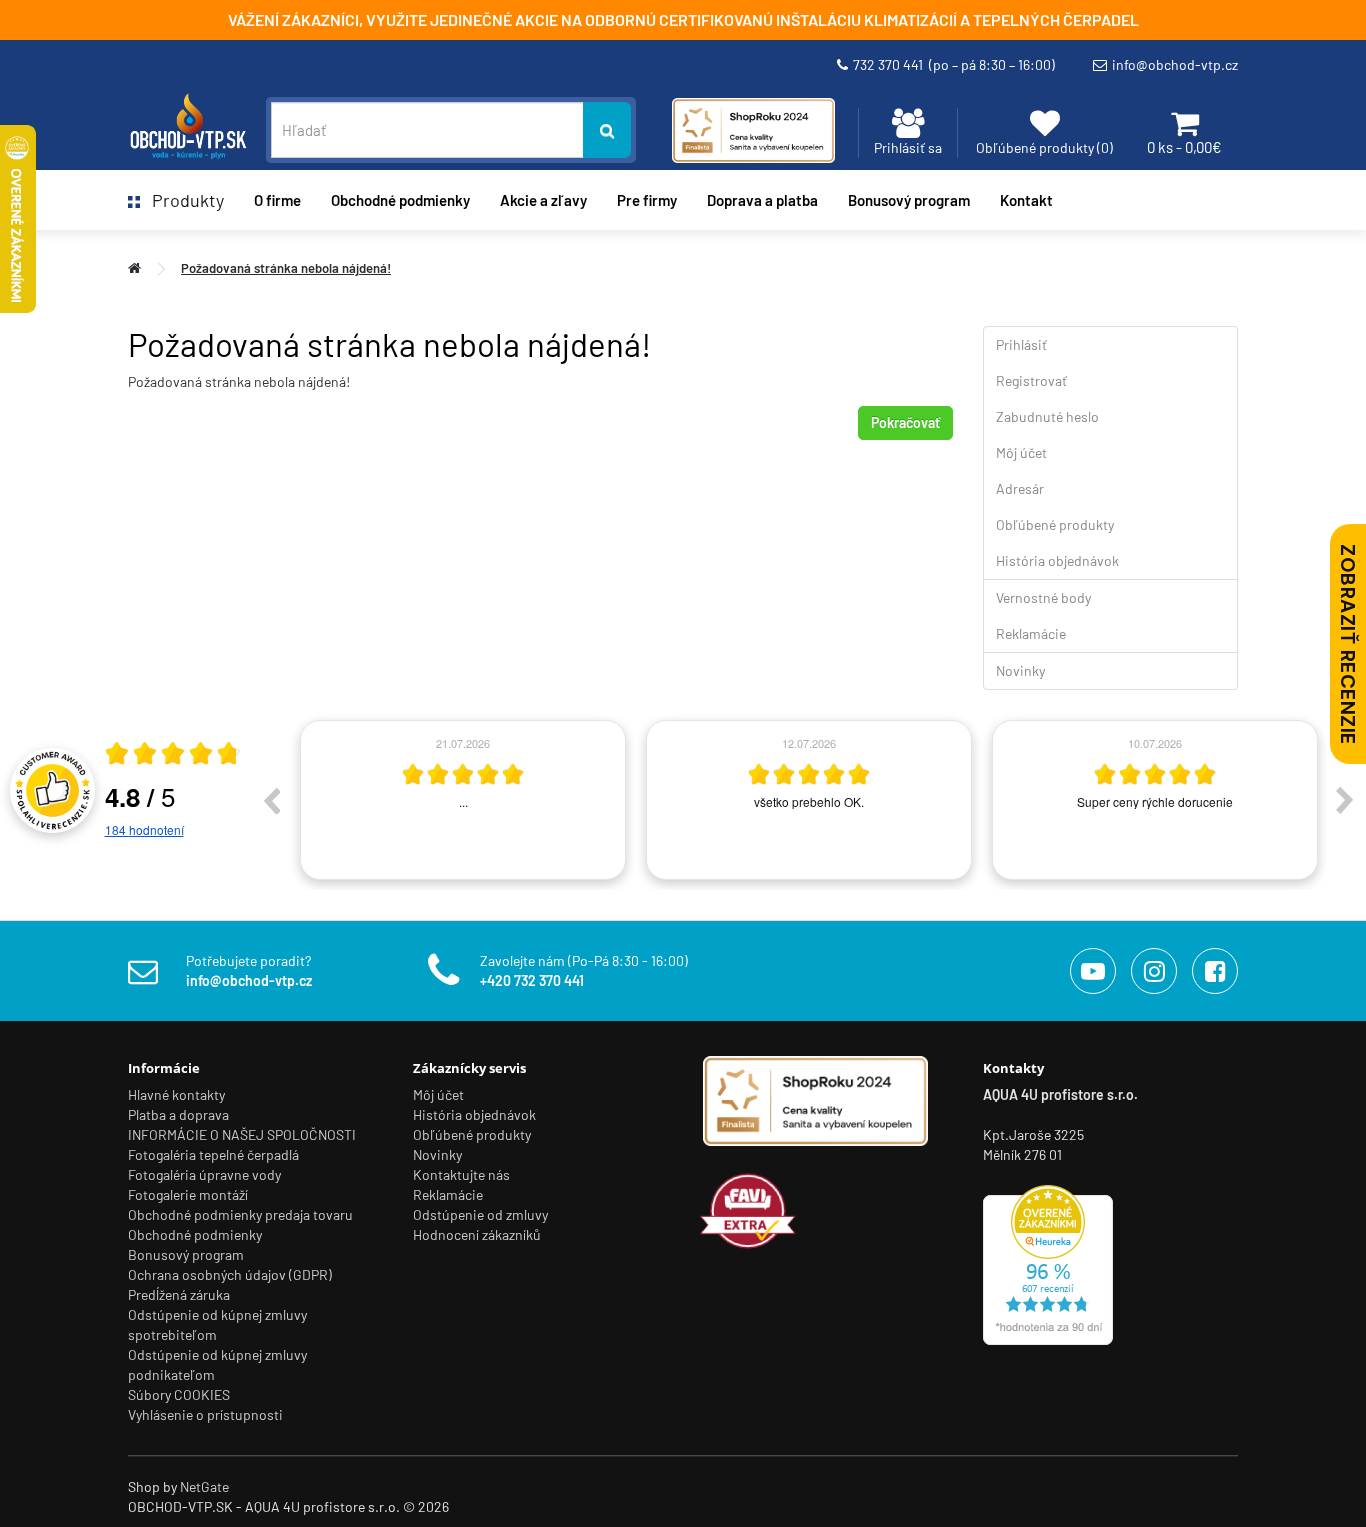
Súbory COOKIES (179, 1394)
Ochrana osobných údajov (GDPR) (230, 1274)
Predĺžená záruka (179, 1294)
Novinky (1020, 670)
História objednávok (1057, 560)
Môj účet (1021, 452)
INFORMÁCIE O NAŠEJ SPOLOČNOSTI (242, 1134)
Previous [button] (271, 800)
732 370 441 (954, 64)
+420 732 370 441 (532, 980)
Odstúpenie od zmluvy (480, 1214)
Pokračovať (905, 422)
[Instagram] (1154, 971)
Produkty (182, 200)
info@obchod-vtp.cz (1175, 64)
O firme (277, 200)
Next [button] (1345, 800)
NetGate (204, 1486)
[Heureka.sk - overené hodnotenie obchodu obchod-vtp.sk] (1048, 1263)
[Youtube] (1093, 971)
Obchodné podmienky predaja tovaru (240, 1214)
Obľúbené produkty (1055, 524)
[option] (463, 800)
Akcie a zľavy (543, 200)
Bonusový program (909, 200)
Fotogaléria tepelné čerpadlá (213, 1154)
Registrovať (1031, 380)
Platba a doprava (178, 1114)
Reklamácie (1031, 633)
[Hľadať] (607, 130)
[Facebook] (1215, 971)
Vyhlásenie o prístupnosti (205, 1414)
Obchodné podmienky (400, 200)
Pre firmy (647, 200)
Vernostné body (1043, 597)
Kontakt (1026, 200)
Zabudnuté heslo (1047, 416)
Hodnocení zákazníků (477, 1234)
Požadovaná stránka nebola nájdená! (286, 268)
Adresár (1020, 488)
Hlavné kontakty (176, 1094)
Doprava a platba (762, 200)
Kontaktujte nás (461, 1174)
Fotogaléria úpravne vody (204, 1174)
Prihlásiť (1021, 344)
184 (144, 829)
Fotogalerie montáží (188, 1194)
